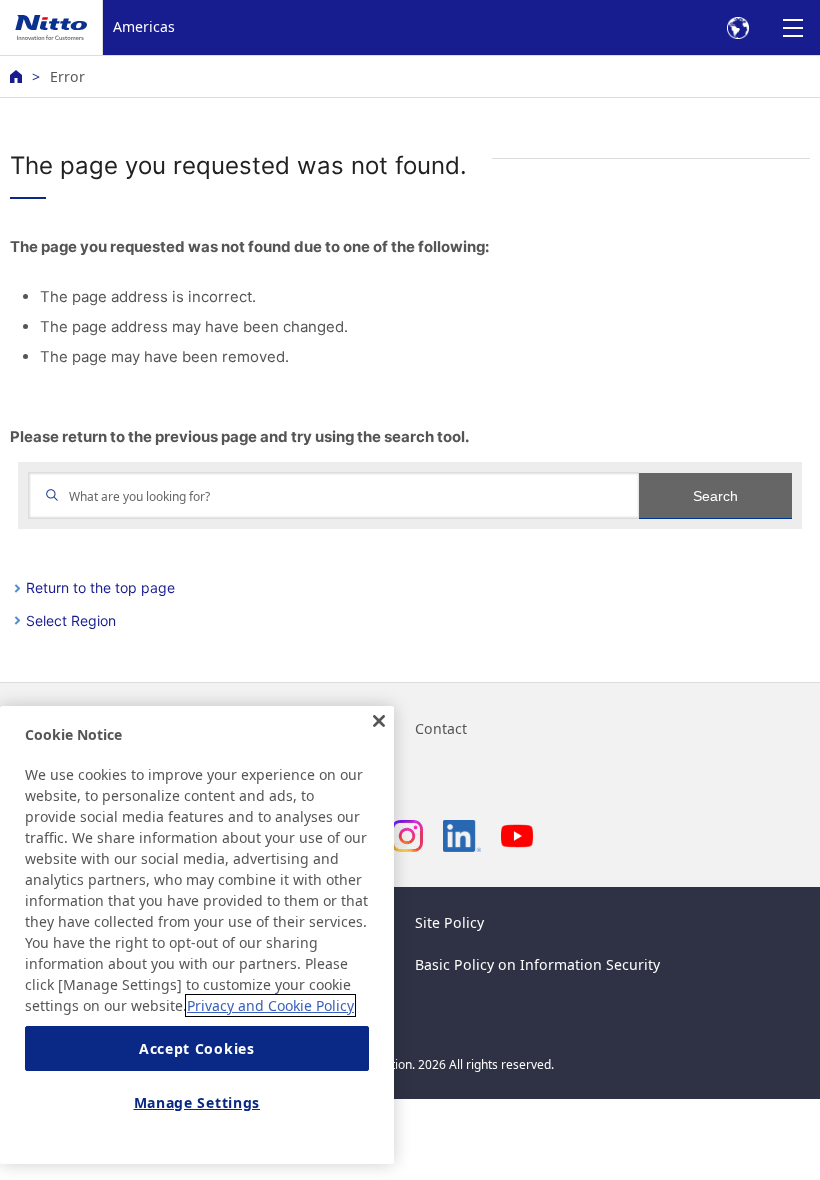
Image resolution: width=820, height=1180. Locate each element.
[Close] (379, 721)
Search (715, 496)
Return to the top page (100, 587)
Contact (441, 728)
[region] (197, 935)
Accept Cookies (197, 1048)
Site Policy (449, 922)
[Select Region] (737, 27)
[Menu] (792, 27)
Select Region (71, 620)
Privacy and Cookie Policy (270, 1005)
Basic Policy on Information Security (537, 964)
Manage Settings (197, 1102)
